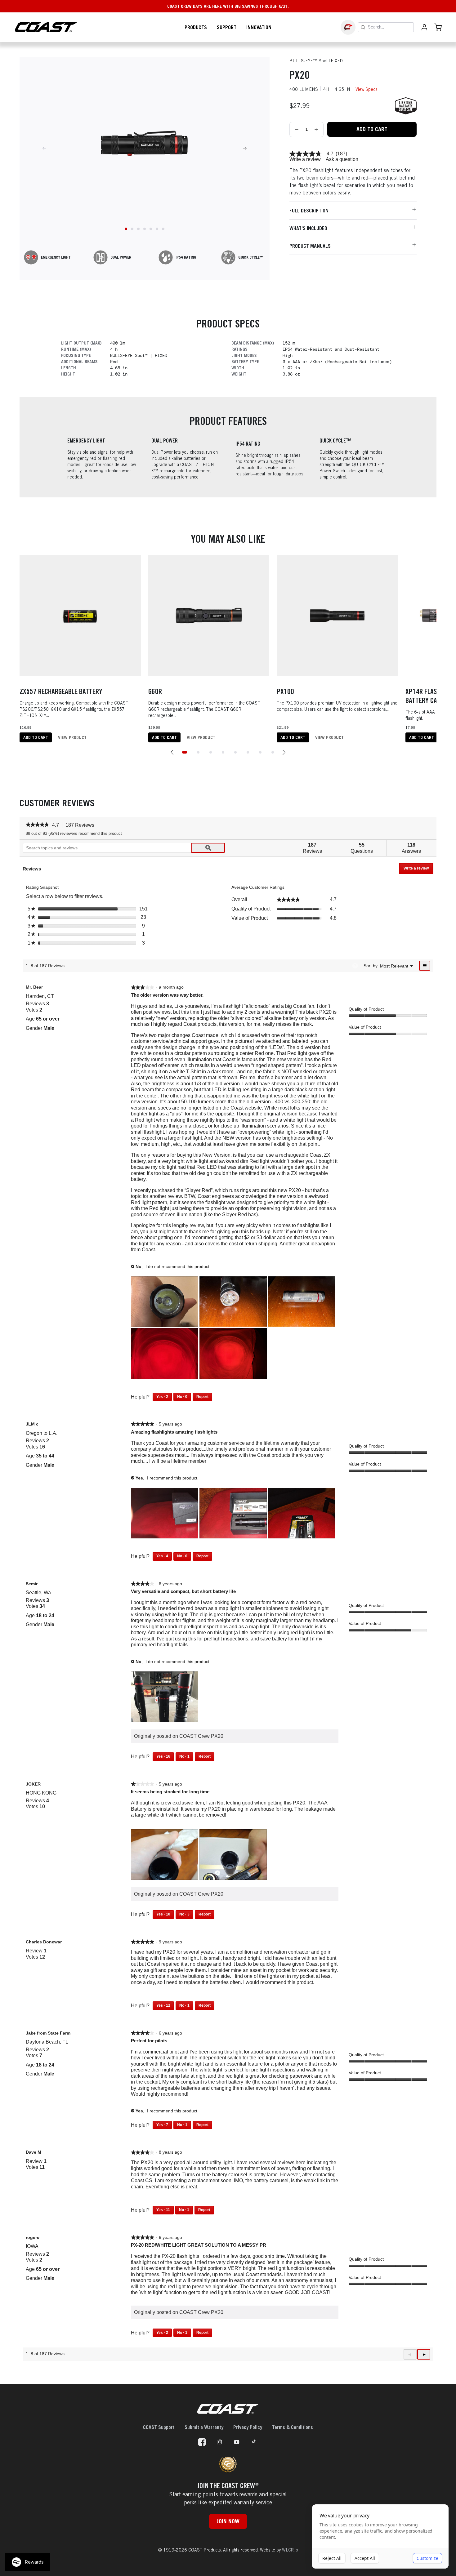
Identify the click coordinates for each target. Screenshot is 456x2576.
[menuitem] (394, 965)
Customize (427, 2558)
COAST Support (159, 2427)
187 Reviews (82, 825)
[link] (306, 154)
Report (202, 1397)
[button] (172, 752)
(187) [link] (341, 154)
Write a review (305, 159)
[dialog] (380, 2537)
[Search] (363, 27)
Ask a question (342, 159)
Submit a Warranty (204, 2427)
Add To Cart (372, 129)
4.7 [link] (330, 154)
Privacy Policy (248, 2427)
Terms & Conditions (293, 2427)
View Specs (367, 89)
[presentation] (165, 1302)
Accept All (365, 2558)
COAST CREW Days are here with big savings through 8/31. (228, 6)
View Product (72, 737)
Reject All (332, 2558)
